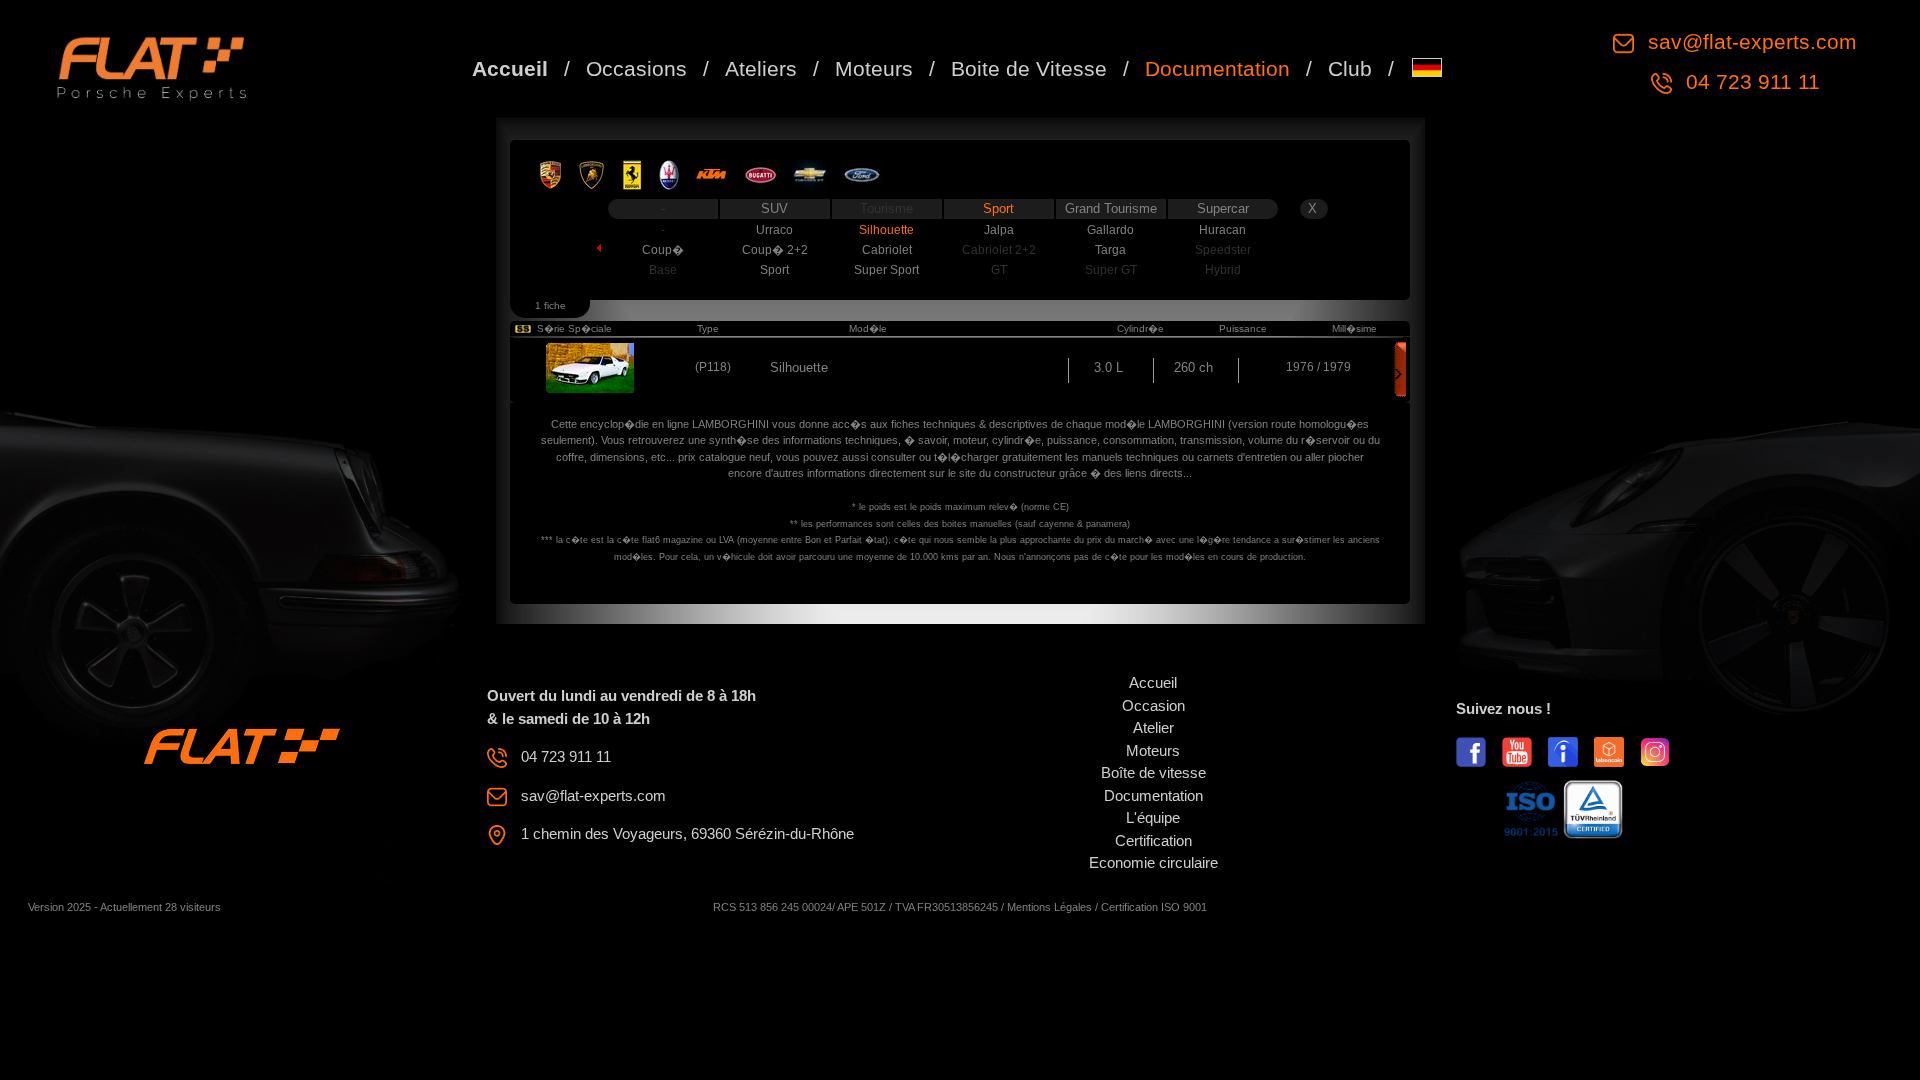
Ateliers (761, 68)
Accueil (510, 68)
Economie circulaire (1153, 862)
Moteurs (874, 68)
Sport (998, 208)
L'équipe (1153, 817)
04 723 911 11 (1750, 81)
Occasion (1153, 705)
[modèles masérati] (669, 174)
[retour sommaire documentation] (582, 247)
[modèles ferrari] (632, 174)
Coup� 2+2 (775, 250)
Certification (1153, 840)
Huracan (1222, 230)
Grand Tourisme (1111, 208)
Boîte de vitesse (1153, 772)
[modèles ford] (862, 174)
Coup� (663, 250)
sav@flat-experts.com (1749, 41)
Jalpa (999, 230)
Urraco (774, 230)
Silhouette (886, 230)
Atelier (1153, 727)
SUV (774, 208)
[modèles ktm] (711, 174)
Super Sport (886, 270)
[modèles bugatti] (760, 174)
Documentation (1217, 68)
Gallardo (1110, 230)
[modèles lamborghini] (591, 174)
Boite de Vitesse (1029, 68)
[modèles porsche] (550, 174)
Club (1350, 68)
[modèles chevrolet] (809, 174)
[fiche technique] (591, 366)
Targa (1110, 250)
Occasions (636, 68)
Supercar (1223, 208)
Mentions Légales (1049, 907)
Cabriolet (887, 250)
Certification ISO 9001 (1154, 907)
